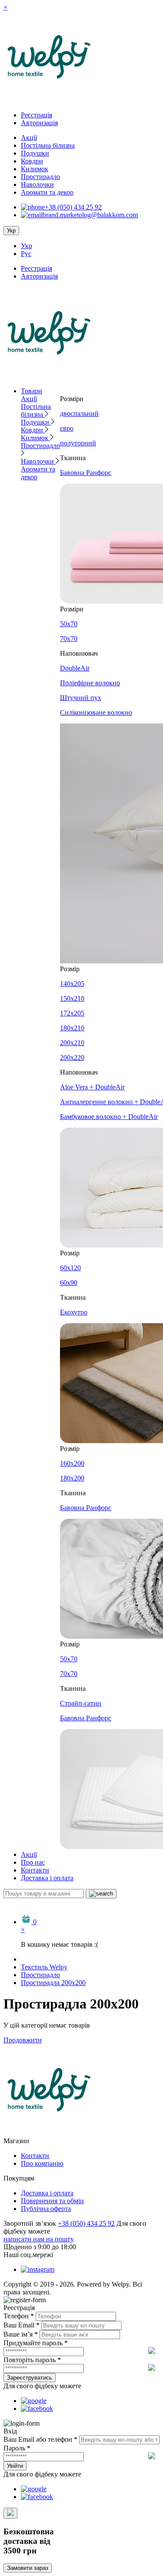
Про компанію (42, 2163)
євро (67, 428)
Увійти (15, 2466)
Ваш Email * (22, 2325)
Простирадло (40, 177)
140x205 (72, 984)
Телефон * (19, 2316)
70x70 (69, 639)
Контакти (35, 1870)
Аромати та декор (47, 192)
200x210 (72, 1043)
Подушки (35, 153)
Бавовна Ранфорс (86, 473)
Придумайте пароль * (36, 2343)
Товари (32, 391)
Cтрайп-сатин (81, 1703)
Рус (26, 254)
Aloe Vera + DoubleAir (92, 1087)
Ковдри (32, 161)
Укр (27, 246)
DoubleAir (75, 668)
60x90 (69, 1283)
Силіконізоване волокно (96, 712)
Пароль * (17, 2448)
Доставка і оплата (47, 1878)
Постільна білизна (48, 145)
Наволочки (37, 184)
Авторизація (39, 123)
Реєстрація (37, 115)
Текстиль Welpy (44, 1967)
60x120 (70, 1268)
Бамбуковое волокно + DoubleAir (109, 1117)
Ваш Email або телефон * (40, 2439)
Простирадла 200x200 (53, 1983)
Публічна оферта (46, 2209)
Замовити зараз (28, 2568)
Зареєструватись (30, 2378)
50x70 (69, 624)
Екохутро (74, 1312)
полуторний (78, 443)
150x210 (72, 998)
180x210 (72, 1028)
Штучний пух (81, 698)
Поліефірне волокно (90, 683)
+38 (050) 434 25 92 (73, 207)
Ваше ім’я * (21, 2334)
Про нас (33, 1862)
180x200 (72, 1478)
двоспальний (79, 413)
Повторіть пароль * (32, 2360)
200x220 (72, 1057)
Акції (29, 138)
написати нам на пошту (39, 2239)
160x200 (72, 1463)
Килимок (35, 169)
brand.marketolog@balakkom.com (90, 215)
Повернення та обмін (52, 2201)
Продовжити (23, 2040)
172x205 (72, 1013)
